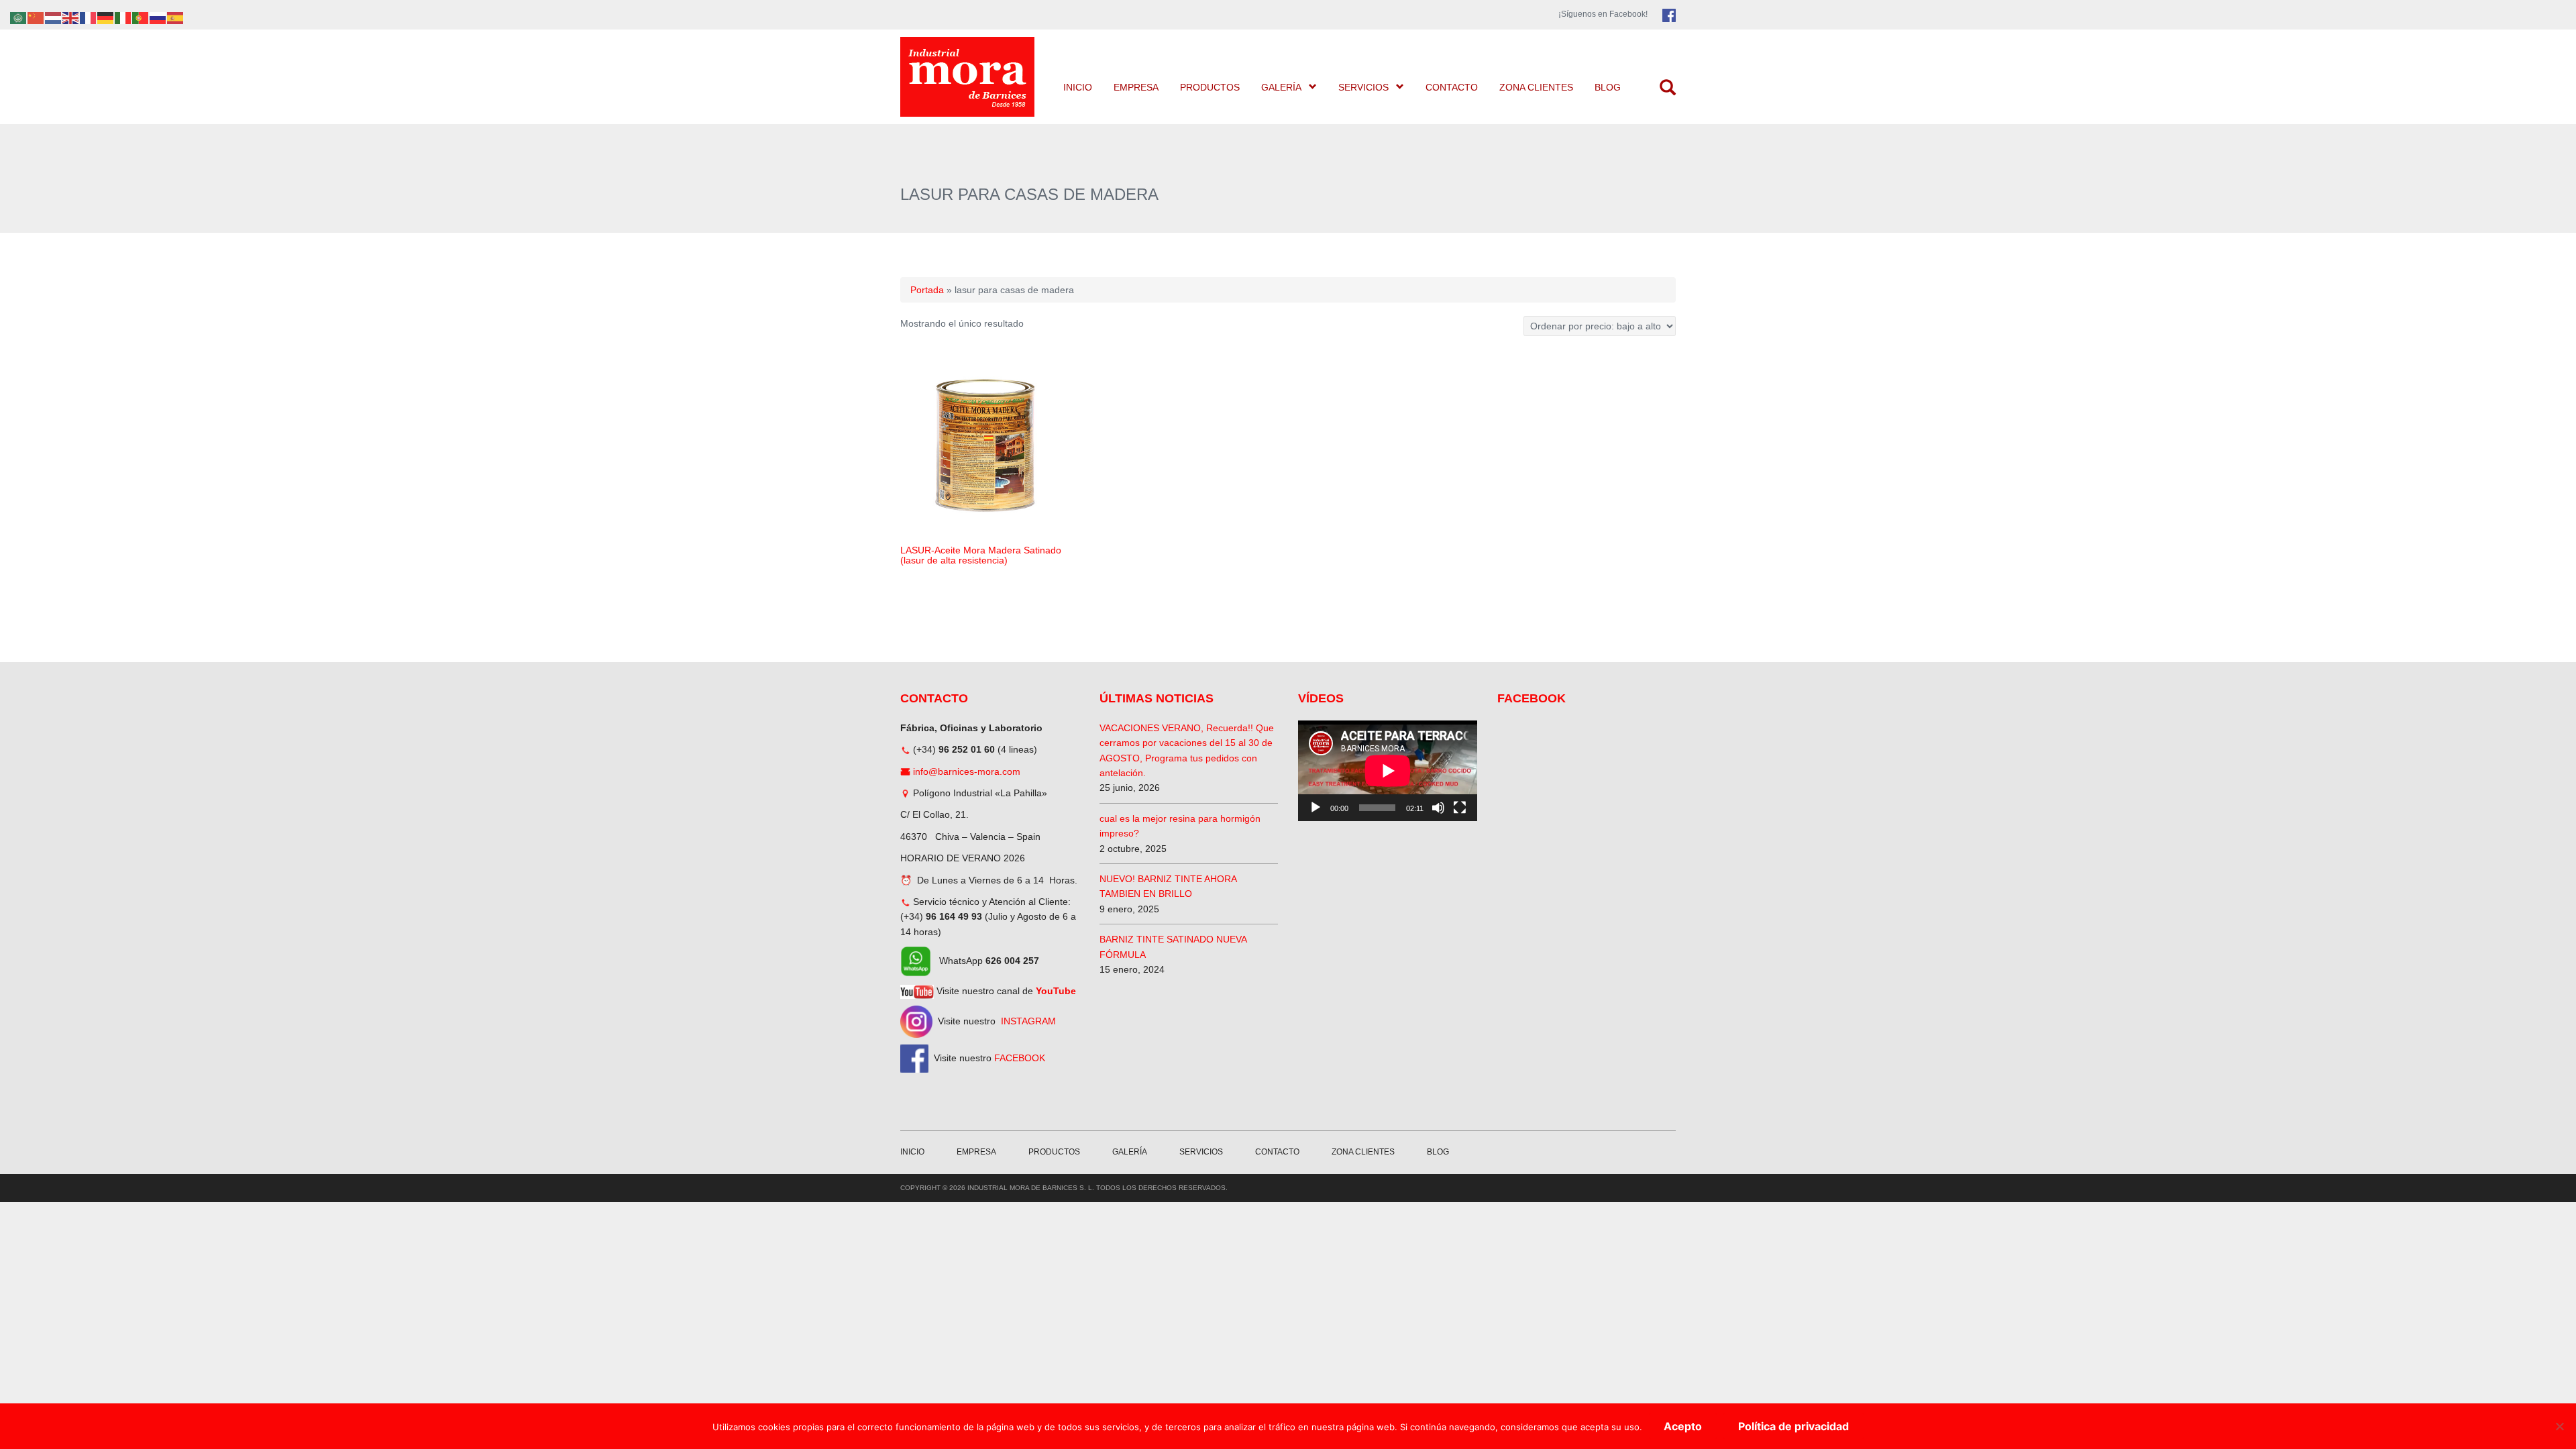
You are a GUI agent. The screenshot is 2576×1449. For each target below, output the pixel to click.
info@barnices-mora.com (967, 771)
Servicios (1363, 87)
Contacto (1452, 87)
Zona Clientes (1536, 87)
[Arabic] (19, 17)
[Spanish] (176, 17)
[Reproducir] (1316, 808)
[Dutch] (54, 17)
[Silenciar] (1438, 808)
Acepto (1683, 1426)
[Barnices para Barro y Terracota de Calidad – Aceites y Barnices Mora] (969, 77)
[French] (89, 17)
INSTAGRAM (1028, 1021)
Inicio (1078, 87)
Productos (1210, 87)
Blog (1608, 87)
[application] (1388, 771)
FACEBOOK (1020, 1058)
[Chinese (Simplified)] (36, 17)
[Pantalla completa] (1460, 808)
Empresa (1136, 87)
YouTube (1056, 991)
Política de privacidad (1793, 1426)
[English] (71, 17)
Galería (1281, 87)
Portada (927, 290)
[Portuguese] (141, 17)
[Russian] (158, 17)
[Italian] (123, 17)
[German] (106, 17)
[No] (2559, 1426)
